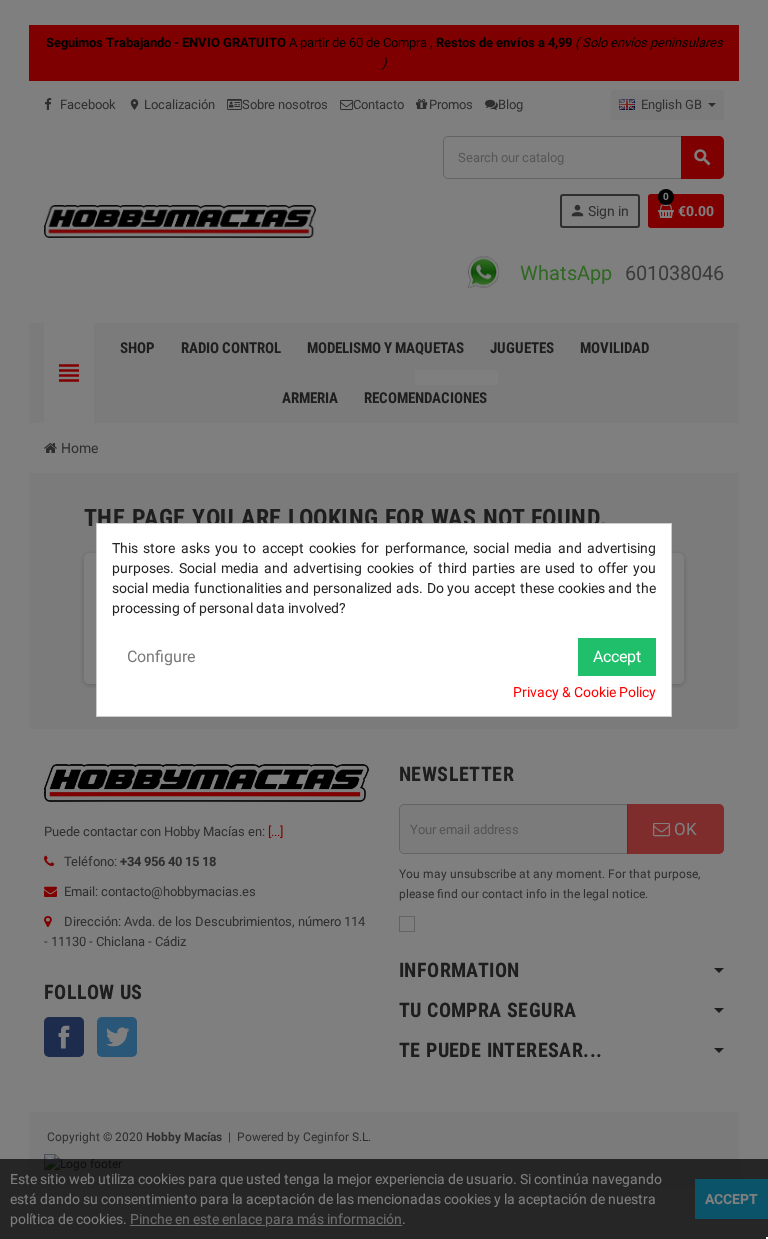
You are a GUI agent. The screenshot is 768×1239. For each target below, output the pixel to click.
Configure (161, 656)
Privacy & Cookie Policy (584, 692)
